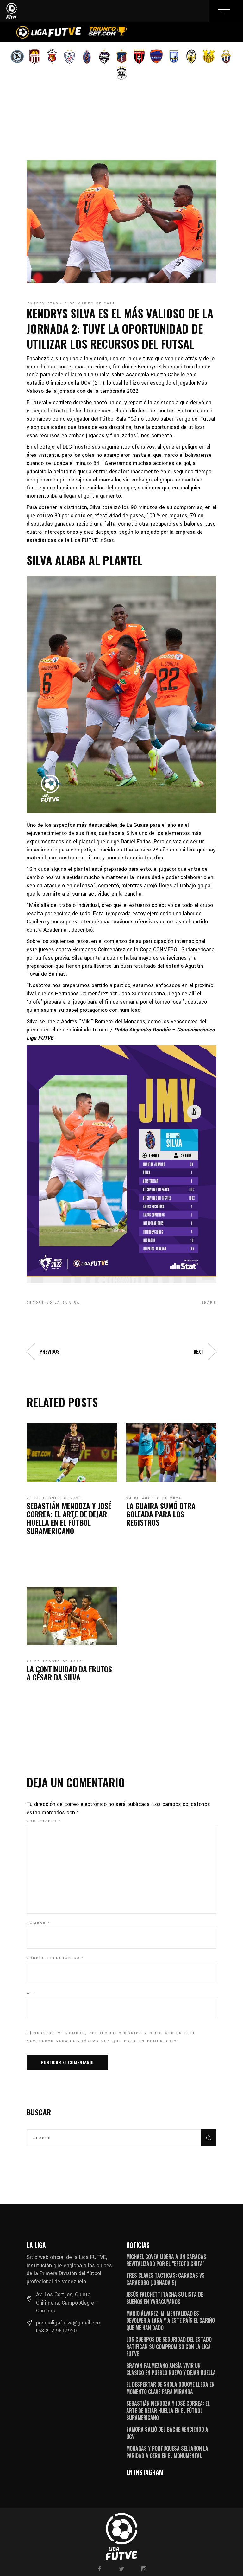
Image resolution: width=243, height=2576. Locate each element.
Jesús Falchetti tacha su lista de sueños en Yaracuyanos (165, 2298)
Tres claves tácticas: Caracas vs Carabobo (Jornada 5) (165, 2279)
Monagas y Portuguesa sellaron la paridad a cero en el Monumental (167, 2452)
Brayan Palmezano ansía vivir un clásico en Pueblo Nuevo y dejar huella (171, 2369)
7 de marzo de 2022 (90, 303)
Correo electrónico (56, 1958)
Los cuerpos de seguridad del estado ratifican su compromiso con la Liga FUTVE (169, 2346)
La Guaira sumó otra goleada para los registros (161, 1514)
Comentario (44, 1821)
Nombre (39, 1923)
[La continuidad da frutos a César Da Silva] (72, 1616)
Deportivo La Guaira (53, 1303)
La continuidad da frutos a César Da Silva (69, 1673)
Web (31, 1993)
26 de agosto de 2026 (54, 1498)
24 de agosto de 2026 (154, 1498)
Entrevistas (43, 303)
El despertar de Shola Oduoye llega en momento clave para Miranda (170, 2388)
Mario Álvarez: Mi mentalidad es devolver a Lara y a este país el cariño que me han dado (171, 2321)
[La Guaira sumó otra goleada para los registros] (171, 1452)
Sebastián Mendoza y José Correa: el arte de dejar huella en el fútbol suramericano (69, 1518)
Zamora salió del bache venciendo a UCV (167, 2433)
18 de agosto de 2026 (54, 1661)
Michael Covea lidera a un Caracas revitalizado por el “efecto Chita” (166, 2260)
